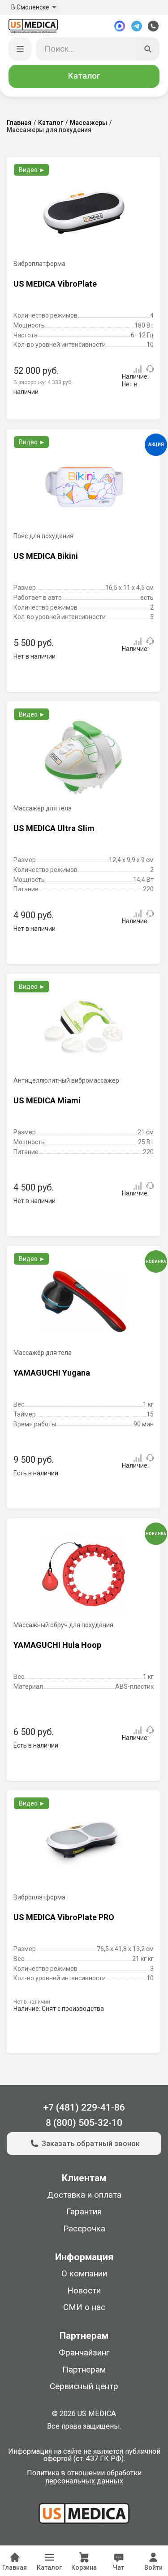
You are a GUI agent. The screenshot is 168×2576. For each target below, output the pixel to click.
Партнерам (84, 2370)
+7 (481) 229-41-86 (84, 2107)
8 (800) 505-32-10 (84, 2122)
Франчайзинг (84, 2353)
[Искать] (148, 49)
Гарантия (84, 2212)
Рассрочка (84, 2229)
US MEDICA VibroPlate (55, 284)
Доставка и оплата (84, 2195)
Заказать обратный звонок (91, 2144)
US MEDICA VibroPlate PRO (64, 1917)
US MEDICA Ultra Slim (54, 828)
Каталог (84, 76)
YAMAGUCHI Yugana (52, 1373)
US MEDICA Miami (47, 1100)
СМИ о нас (84, 2307)
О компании (84, 2274)
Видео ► (32, 170)
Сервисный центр (84, 2386)
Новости (84, 2291)
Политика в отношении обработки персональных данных (84, 2477)
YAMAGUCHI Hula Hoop (57, 1645)
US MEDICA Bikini (46, 556)
